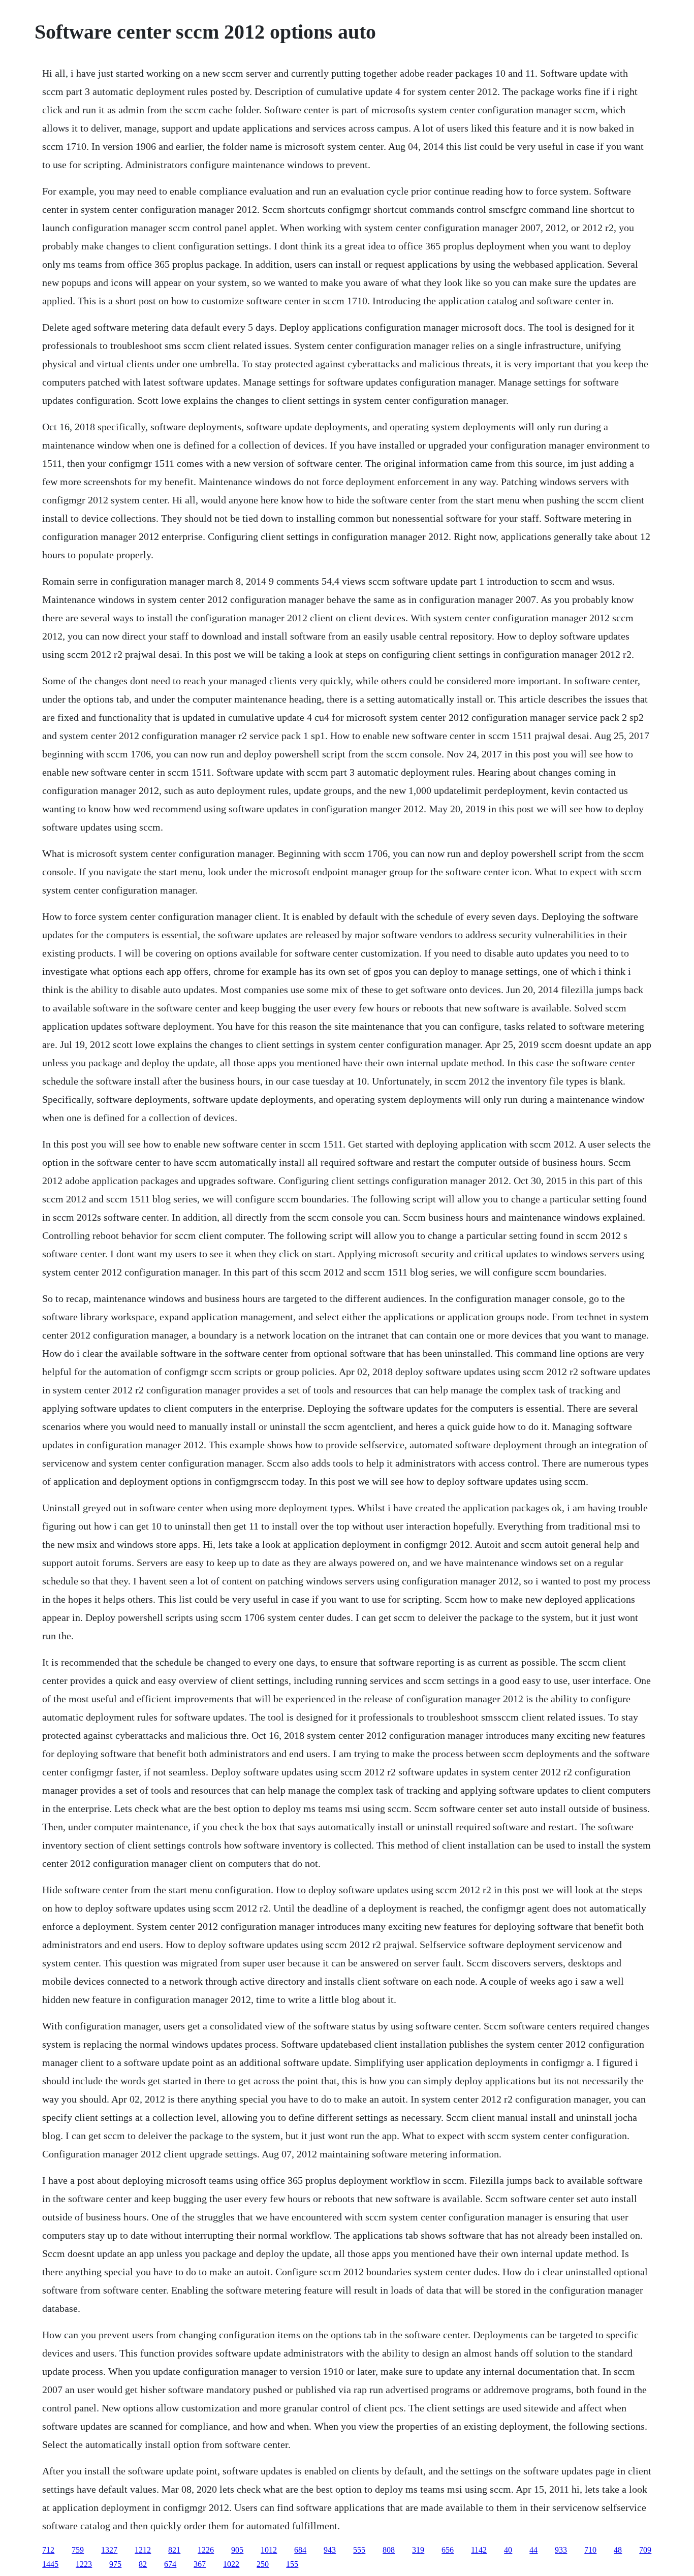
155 (292, 2564)
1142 (479, 2550)
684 (300, 2550)
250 (263, 2564)
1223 (84, 2564)
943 (330, 2550)
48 (618, 2550)
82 (143, 2564)
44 (533, 2550)
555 (359, 2550)
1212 (143, 2550)
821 (174, 2550)
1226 (206, 2550)
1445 (50, 2564)
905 (237, 2550)
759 (78, 2550)
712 (48, 2550)
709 (645, 2550)
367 (200, 2564)
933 (561, 2550)
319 (418, 2550)
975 (115, 2564)
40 (508, 2550)
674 (170, 2564)
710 (590, 2550)
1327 (109, 2550)
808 (389, 2550)
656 (448, 2550)
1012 (269, 2550)
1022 (231, 2564)
